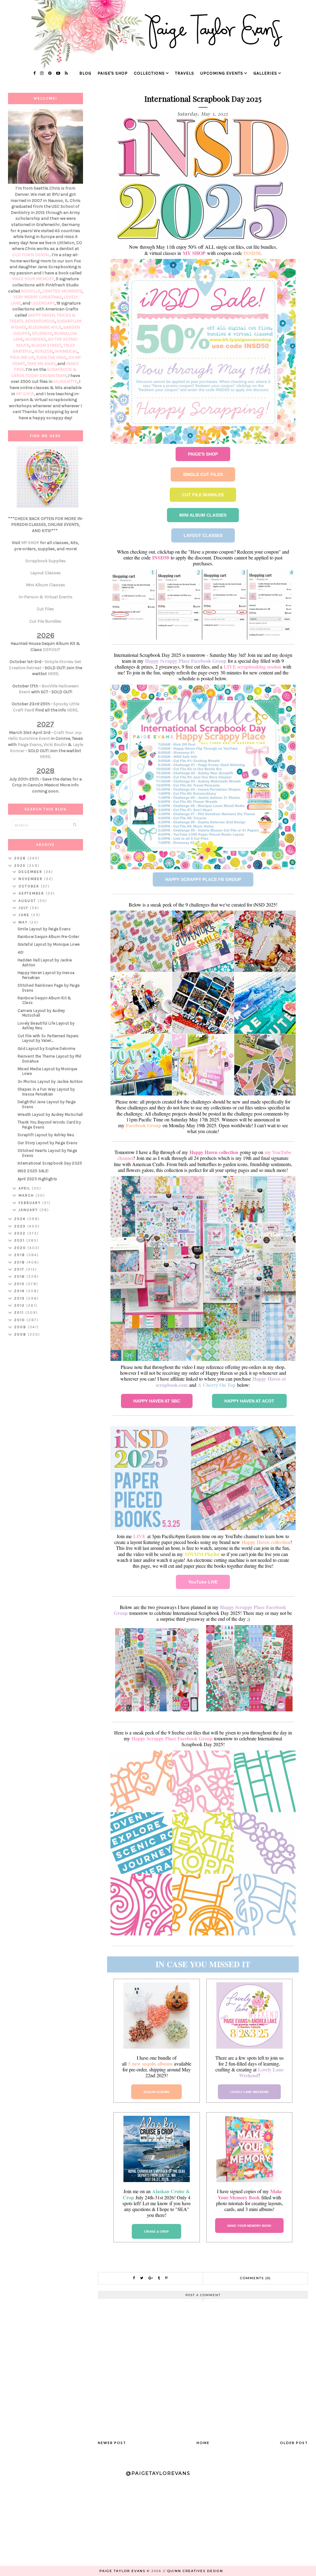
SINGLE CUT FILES (203, 474)
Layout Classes (46, 573)
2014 (20, 1291)
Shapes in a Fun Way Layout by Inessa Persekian (46, 1092)
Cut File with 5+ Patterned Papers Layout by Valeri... (48, 1038)
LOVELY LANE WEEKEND (249, 2092)
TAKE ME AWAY (41, 364)
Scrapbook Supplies (46, 561)
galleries (265, 73)
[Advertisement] (46, 1439)
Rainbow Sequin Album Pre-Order (48, 937)
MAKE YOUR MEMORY (33, 279)
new (136, 2064)
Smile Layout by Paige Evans (44, 929)
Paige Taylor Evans (122, 2571)
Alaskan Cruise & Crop (156, 2194)
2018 (20, 1262)
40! (21, 952)
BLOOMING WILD (45, 327)
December (31, 872)
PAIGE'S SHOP (203, 454)
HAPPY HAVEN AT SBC (157, 1401)
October (30, 886)
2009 (21, 1327)
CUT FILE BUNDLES (203, 495)
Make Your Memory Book (250, 2194)
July (24, 908)
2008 (21, 1334)
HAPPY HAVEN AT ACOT (249, 1401)
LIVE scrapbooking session (252, 667)
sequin (149, 2064)
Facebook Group (143, 1125)
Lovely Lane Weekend (261, 2072)
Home (203, 2443)
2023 (21, 1226)
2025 (21, 866)
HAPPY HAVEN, (42, 315)
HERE (53, 674)
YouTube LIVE (203, 1582)
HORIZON (44, 351)
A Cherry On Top (217, 1385)
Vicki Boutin (55, 745)
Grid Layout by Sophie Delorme (47, 1048)
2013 (20, 1298)
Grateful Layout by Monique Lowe (49, 944)
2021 (20, 1240)
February (30, 1203)
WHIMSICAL (66, 351)
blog (85, 73)
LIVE (139, 1536)
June (25, 915)
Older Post (294, 2443)
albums (165, 2064)
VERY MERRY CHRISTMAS (37, 297)
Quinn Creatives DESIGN (195, 2571)
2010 (20, 1320)
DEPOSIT (52, 650)
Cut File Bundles (45, 621)
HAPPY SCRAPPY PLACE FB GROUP (203, 879)
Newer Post (112, 2443)
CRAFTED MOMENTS (62, 291)
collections (149, 73)
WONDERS (35, 339)
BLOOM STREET (46, 345)
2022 (21, 1233)
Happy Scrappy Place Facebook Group (186, 661)
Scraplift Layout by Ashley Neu (46, 1135)
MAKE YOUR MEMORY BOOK (249, 2226)
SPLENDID (42, 333)
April (25, 1188)
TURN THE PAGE (51, 357)
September (32, 893)
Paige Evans (30, 745)
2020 (21, 1248)
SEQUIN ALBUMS (156, 2092)
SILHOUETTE (65, 381)
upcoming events (222, 73)
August (28, 901)
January (29, 1210)
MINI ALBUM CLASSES (203, 515)
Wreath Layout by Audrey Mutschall (50, 1114)
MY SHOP (194, 253)
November (31, 879)
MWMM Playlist (202, 1554)
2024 (21, 1219)
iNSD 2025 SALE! (33, 1171)
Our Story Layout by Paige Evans (48, 1143)
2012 (20, 1305)
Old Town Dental (31, 255)
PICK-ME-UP (22, 357)
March (27, 1195)
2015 (20, 1284)
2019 (20, 1255)
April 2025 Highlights (37, 1179)
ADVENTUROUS (40, 321)
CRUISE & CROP (156, 2232)
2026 (21, 858)
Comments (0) (256, 2278)
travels (185, 73)
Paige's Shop (113, 73)
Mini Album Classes (46, 585)
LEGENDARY (43, 303)
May (24, 922)
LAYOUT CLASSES (203, 535)
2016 (20, 1276)
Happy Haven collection (214, 1152)
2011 (20, 1313)
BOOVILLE (31, 291)
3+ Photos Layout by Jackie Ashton (50, 1081)
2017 (20, 1269)
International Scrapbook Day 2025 (50, 1163)
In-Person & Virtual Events (46, 597)
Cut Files (45, 609)
